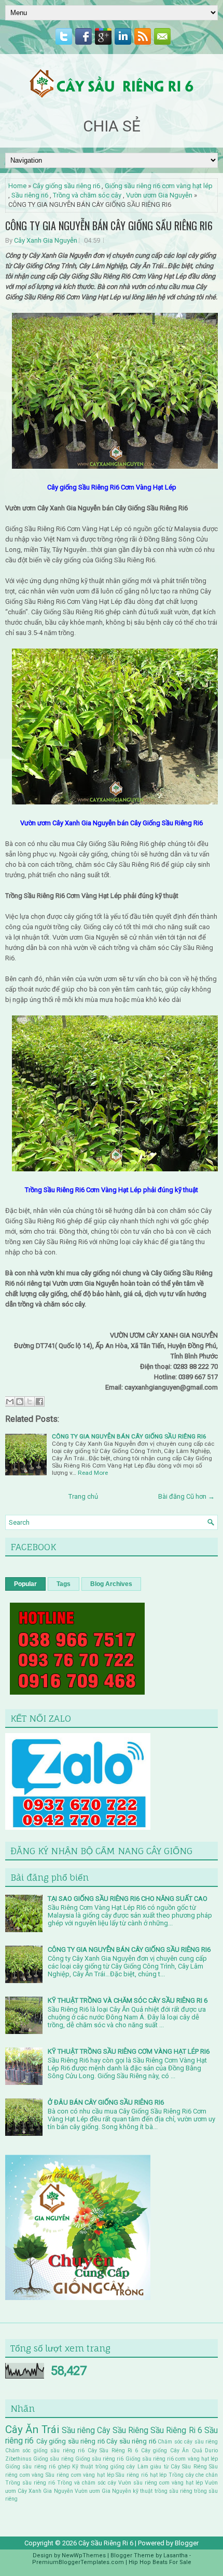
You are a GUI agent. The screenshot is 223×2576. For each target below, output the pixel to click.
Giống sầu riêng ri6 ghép (38, 2467)
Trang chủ (83, 1496)
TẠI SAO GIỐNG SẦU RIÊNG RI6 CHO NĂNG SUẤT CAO (128, 1899)
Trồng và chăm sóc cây (87, 195)
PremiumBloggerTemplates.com (78, 2562)
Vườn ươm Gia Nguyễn (159, 195)
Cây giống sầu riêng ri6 (66, 186)
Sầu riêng (78, 2430)
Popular (25, 1584)
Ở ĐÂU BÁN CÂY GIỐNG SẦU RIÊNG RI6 (106, 2102)
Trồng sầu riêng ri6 (30, 2483)
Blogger (187, 2543)
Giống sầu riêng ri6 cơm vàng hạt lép (159, 186)
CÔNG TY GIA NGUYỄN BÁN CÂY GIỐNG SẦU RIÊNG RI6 (109, 226)
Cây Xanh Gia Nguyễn (46, 240)
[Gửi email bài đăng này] (10, 1402)
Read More (93, 1473)
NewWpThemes (84, 2555)
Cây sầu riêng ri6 (131, 2441)
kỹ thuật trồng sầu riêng (163, 2491)
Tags (64, 1584)
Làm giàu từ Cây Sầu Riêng (172, 2467)
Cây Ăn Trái (32, 2429)
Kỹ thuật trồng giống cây (104, 2467)
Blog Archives (111, 1584)
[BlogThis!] (20, 1402)
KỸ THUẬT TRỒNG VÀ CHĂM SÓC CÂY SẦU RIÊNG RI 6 (128, 2000)
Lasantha (176, 2555)
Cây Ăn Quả (186, 2450)
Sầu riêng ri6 (30, 195)
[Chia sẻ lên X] (30, 1402)
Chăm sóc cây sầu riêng (188, 2442)
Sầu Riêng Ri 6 (176, 2430)
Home (17, 186)
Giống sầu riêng (53, 2459)
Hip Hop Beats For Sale (160, 2562)
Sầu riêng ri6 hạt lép (141, 2475)
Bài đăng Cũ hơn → (186, 1496)
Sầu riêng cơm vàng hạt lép (80, 2475)
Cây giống (154, 2450)
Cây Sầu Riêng (123, 2430)
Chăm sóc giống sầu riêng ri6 (45, 2450)
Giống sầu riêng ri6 (100, 2459)
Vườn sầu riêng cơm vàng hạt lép (161, 2483)
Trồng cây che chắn (193, 2475)
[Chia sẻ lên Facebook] (39, 1402)
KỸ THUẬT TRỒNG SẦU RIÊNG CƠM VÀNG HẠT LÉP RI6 (129, 2051)
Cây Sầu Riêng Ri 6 (113, 2450)
